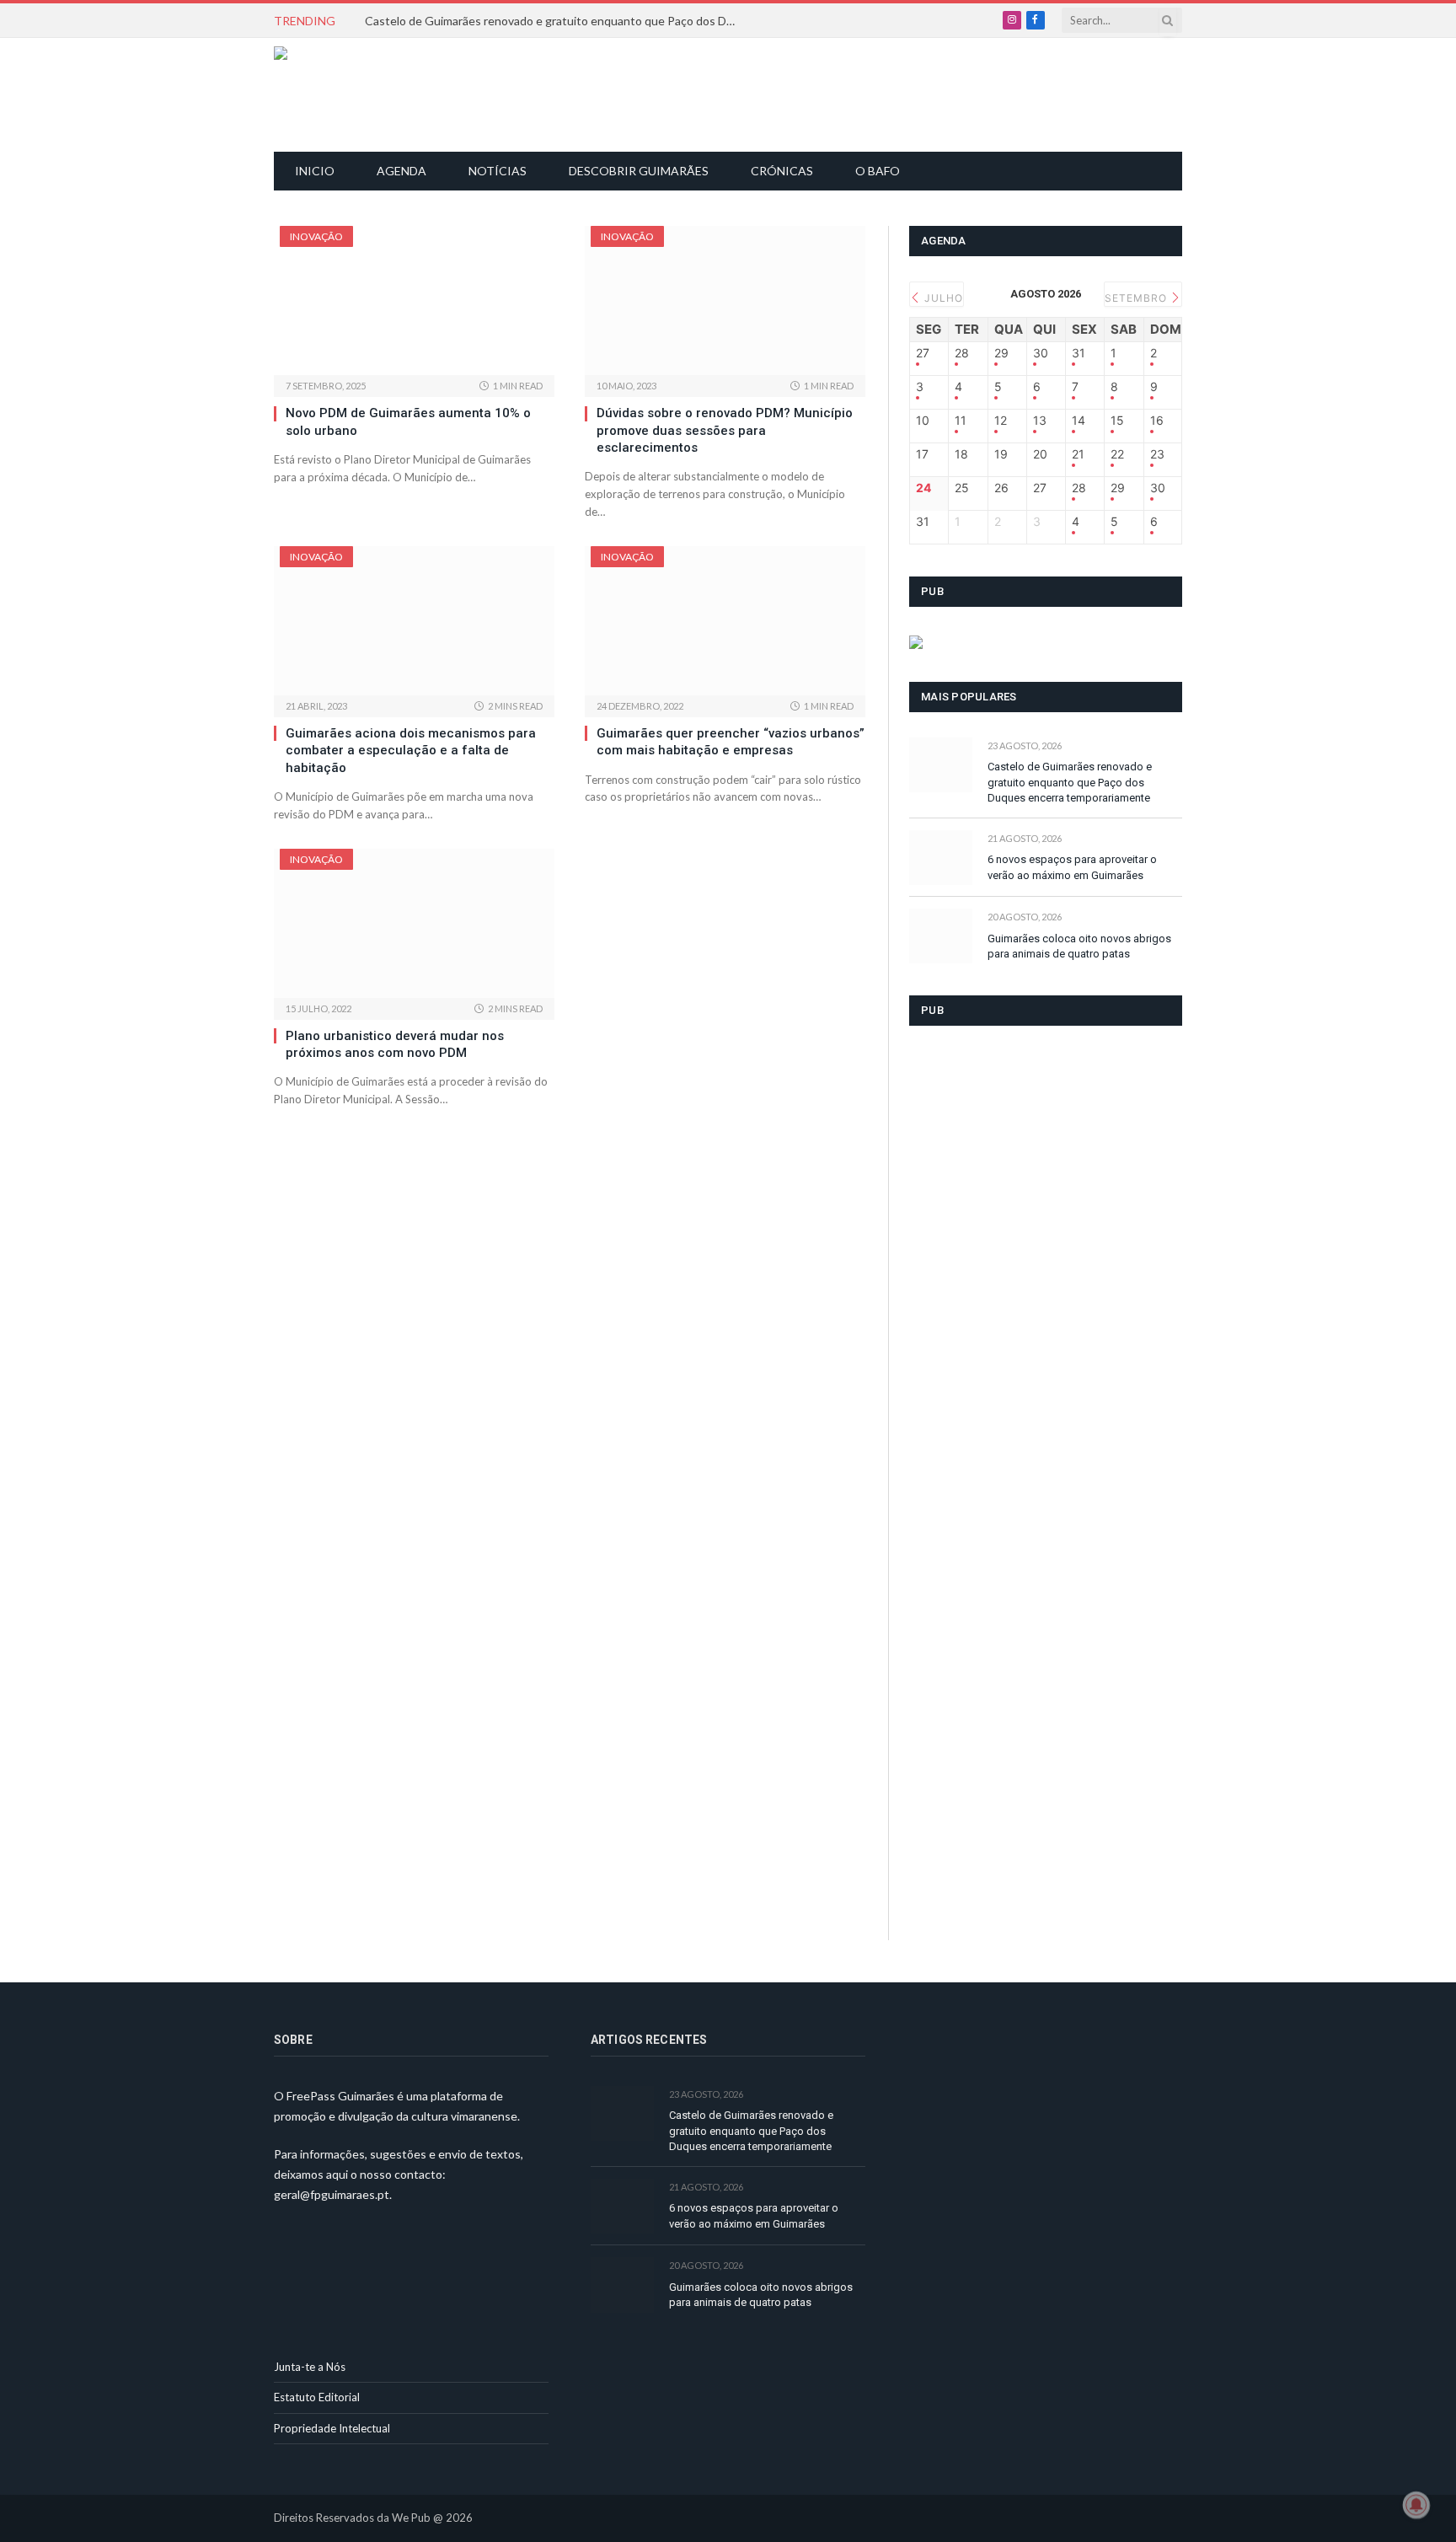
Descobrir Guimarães (639, 171)
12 (1001, 421)
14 (1079, 421)
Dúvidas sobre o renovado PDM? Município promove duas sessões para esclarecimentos (725, 430)
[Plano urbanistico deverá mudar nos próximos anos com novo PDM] (414, 923)
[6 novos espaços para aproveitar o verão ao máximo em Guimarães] (941, 858)
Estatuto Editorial (317, 2397)
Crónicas (782, 171)
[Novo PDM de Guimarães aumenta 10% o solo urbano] (414, 300)
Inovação (316, 236)
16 (1157, 421)
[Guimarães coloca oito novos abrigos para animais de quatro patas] (941, 936)
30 (1041, 353)
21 (1078, 454)
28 (962, 353)
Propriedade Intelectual (332, 2428)
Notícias (498, 171)
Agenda (401, 171)
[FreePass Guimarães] (355, 95)
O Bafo (878, 171)
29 (1001, 353)
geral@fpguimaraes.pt (332, 2194)
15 (1117, 421)
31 (1079, 353)
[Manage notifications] (1416, 2505)
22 (1117, 454)
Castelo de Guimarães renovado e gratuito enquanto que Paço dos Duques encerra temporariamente (554, 21)
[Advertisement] (737, 93)
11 (961, 421)
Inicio (315, 171)
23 (1157, 454)
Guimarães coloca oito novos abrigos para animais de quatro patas (1079, 947)
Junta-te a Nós (310, 2367)
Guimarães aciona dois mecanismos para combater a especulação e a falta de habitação (411, 751)
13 (1040, 421)
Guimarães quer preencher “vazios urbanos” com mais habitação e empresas (731, 742)
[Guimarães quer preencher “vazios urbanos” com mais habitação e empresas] (725, 621)
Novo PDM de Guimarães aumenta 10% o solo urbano (408, 421)
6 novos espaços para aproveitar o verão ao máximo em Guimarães (1072, 867)
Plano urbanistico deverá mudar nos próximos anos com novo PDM (395, 1044)
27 (923, 353)
